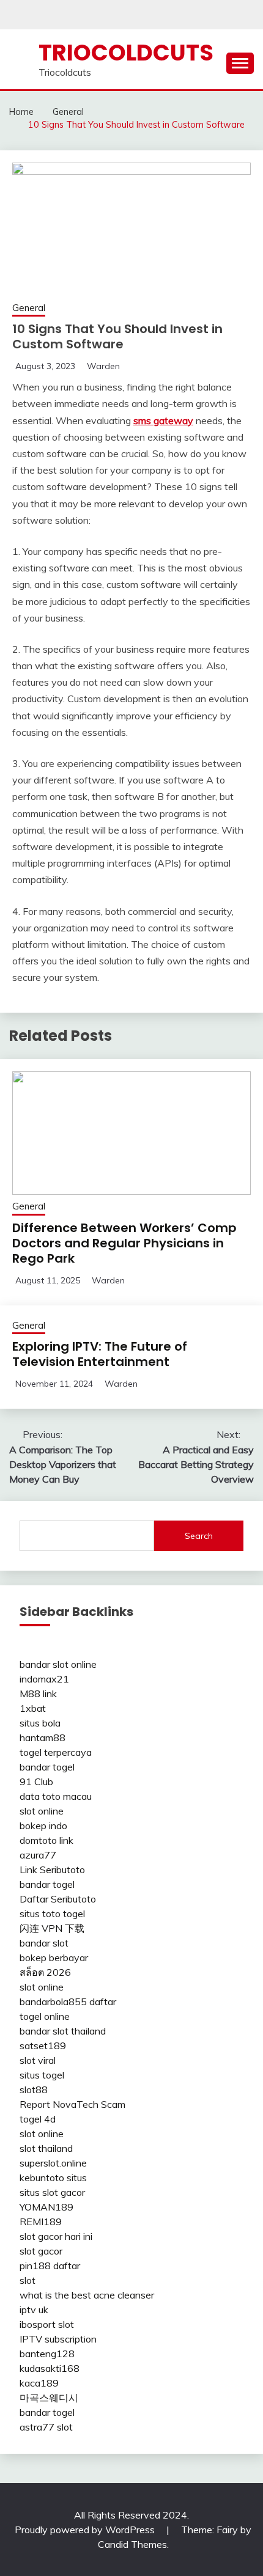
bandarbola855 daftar (68, 2002)
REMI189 (41, 2222)
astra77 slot (46, 2427)
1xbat (33, 1708)
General (29, 308)
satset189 (43, 2046)
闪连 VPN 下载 (52, 1928)
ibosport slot (47, 2324)
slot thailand (46, 2148)
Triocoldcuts (126, 53)
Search (199, 1536)
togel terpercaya (56, 1752)
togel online (45, 2016)
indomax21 (44, 1679)
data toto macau (56, 1796)
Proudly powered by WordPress (86, 2530)
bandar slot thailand (63, 2031)
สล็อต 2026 (45, 1972)
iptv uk (34, 2310)
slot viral (38, 2060)
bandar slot (44, 1943)
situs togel (42, 2075)
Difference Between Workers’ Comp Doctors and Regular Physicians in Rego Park (124, 1243)
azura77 (38, 1855)
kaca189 (39, 2383)
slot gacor (41, 2251)
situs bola (40, 1723)
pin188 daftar (50, 2266)
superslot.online (53, 2163)
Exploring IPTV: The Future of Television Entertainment (100, 1354)
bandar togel (47, 1767)
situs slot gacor (52, 2192)
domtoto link (46, 1840)
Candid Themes (132, 2544)
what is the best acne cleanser (87, 2295)
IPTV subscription (58, 2339)
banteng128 (47, 2354)
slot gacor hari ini (56, 2236)
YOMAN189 (46, 2207)
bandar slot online (58, 1664)
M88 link (38, 1693)
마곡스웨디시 (49, 2398)
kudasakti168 (50, 2368)
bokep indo (43, 1826)
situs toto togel (52, 1914)
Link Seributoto (52, 1870)
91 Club (36, 1782)
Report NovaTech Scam (72, 2104)
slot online (42, 1811)
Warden (103, 366)
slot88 (34, 2090)
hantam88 (43, 1738)
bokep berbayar (54, 1958)
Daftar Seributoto (58, 1899)
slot (28, 2280)
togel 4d (38, 2119)
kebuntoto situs (53, 2178)
